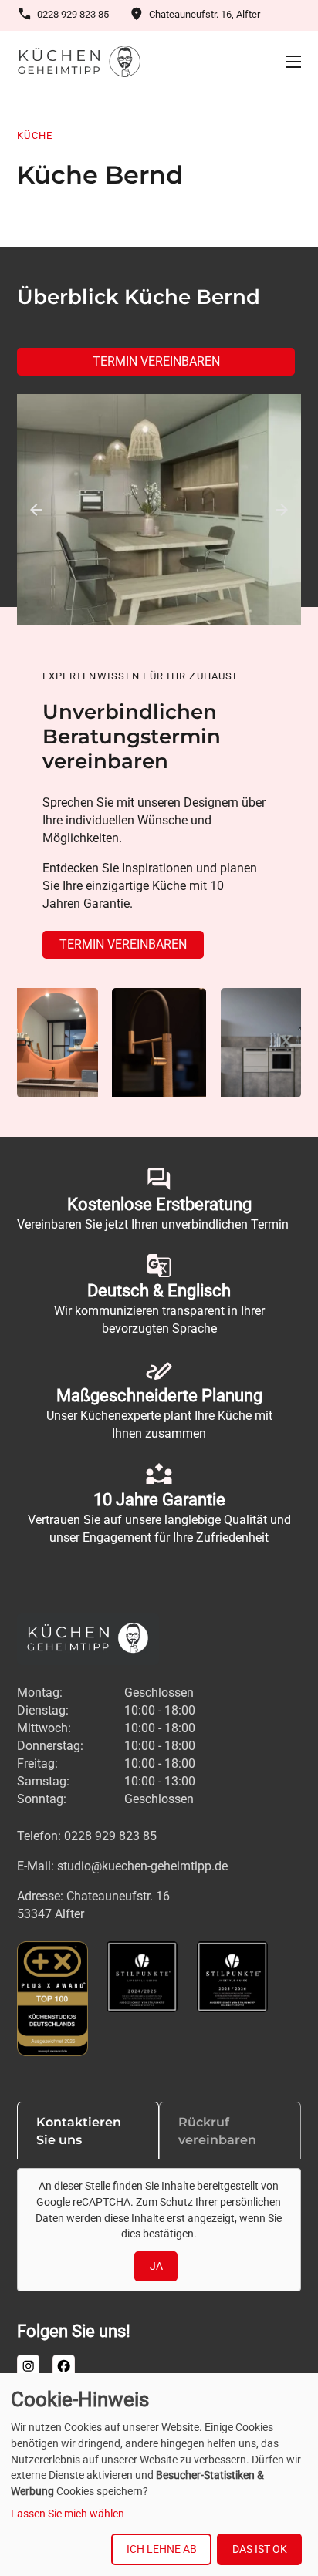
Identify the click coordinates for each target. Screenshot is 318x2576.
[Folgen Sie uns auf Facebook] (64, 2366)
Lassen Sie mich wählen (68, 2514)
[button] (36, 510)
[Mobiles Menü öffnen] (293, 62)
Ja (156, 2267)
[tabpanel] (159, 2230)
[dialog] (159, 2475)
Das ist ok (260, 2549)
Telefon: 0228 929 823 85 (87, 1836)
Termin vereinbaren (156, 361)
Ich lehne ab (162, 2549)
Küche (35, 135)
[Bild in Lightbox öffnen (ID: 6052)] (159, 510)
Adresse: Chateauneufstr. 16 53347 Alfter (93, 1905)
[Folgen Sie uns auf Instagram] (28, 2366)
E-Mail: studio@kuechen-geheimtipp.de (122, 1866)
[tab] (88, 2130)
